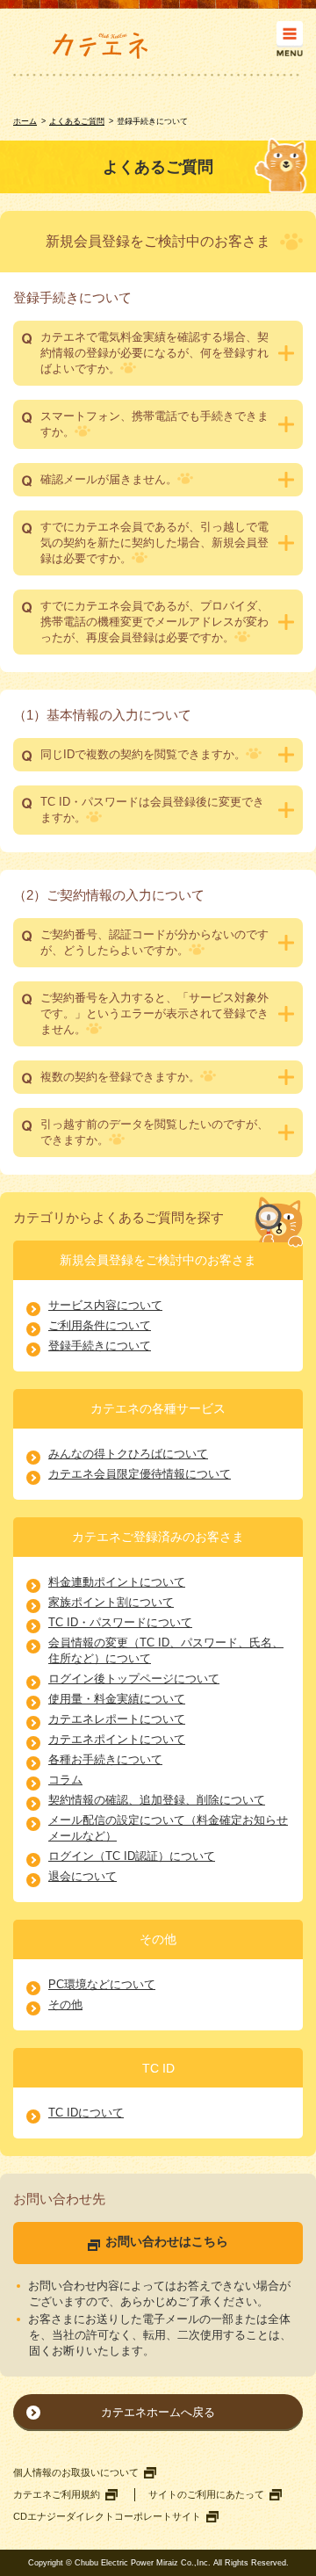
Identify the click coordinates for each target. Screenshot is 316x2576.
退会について (83, 1876)
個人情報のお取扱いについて (76, 2472)
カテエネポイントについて (117, 1739)
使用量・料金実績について (117, 1699)
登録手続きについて (100, 1346)
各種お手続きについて (105, 1759)
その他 (65, 2004)
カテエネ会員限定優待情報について (140, 1474)
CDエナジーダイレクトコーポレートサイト (107, 2516)
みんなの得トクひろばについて (128, 1454)
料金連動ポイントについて (117, 1582)
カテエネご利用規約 (57, 2494)
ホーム (25, 121)
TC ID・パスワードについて (120, 1622)
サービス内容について (105, 1305)
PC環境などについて (102, 1984)
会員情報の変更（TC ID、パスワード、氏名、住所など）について (166, 1650)
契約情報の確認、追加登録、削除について (157, 1800)
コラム (65, 1780)
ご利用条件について (100, 1325)
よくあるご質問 (77, 121)
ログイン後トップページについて (134, 1679)
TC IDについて (86, 2113)
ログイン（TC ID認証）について (132, 1856)
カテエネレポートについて (117, 1719)
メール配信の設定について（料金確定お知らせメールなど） (168, 1828)
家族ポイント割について (111, 1602)
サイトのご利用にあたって (206, 2494)
